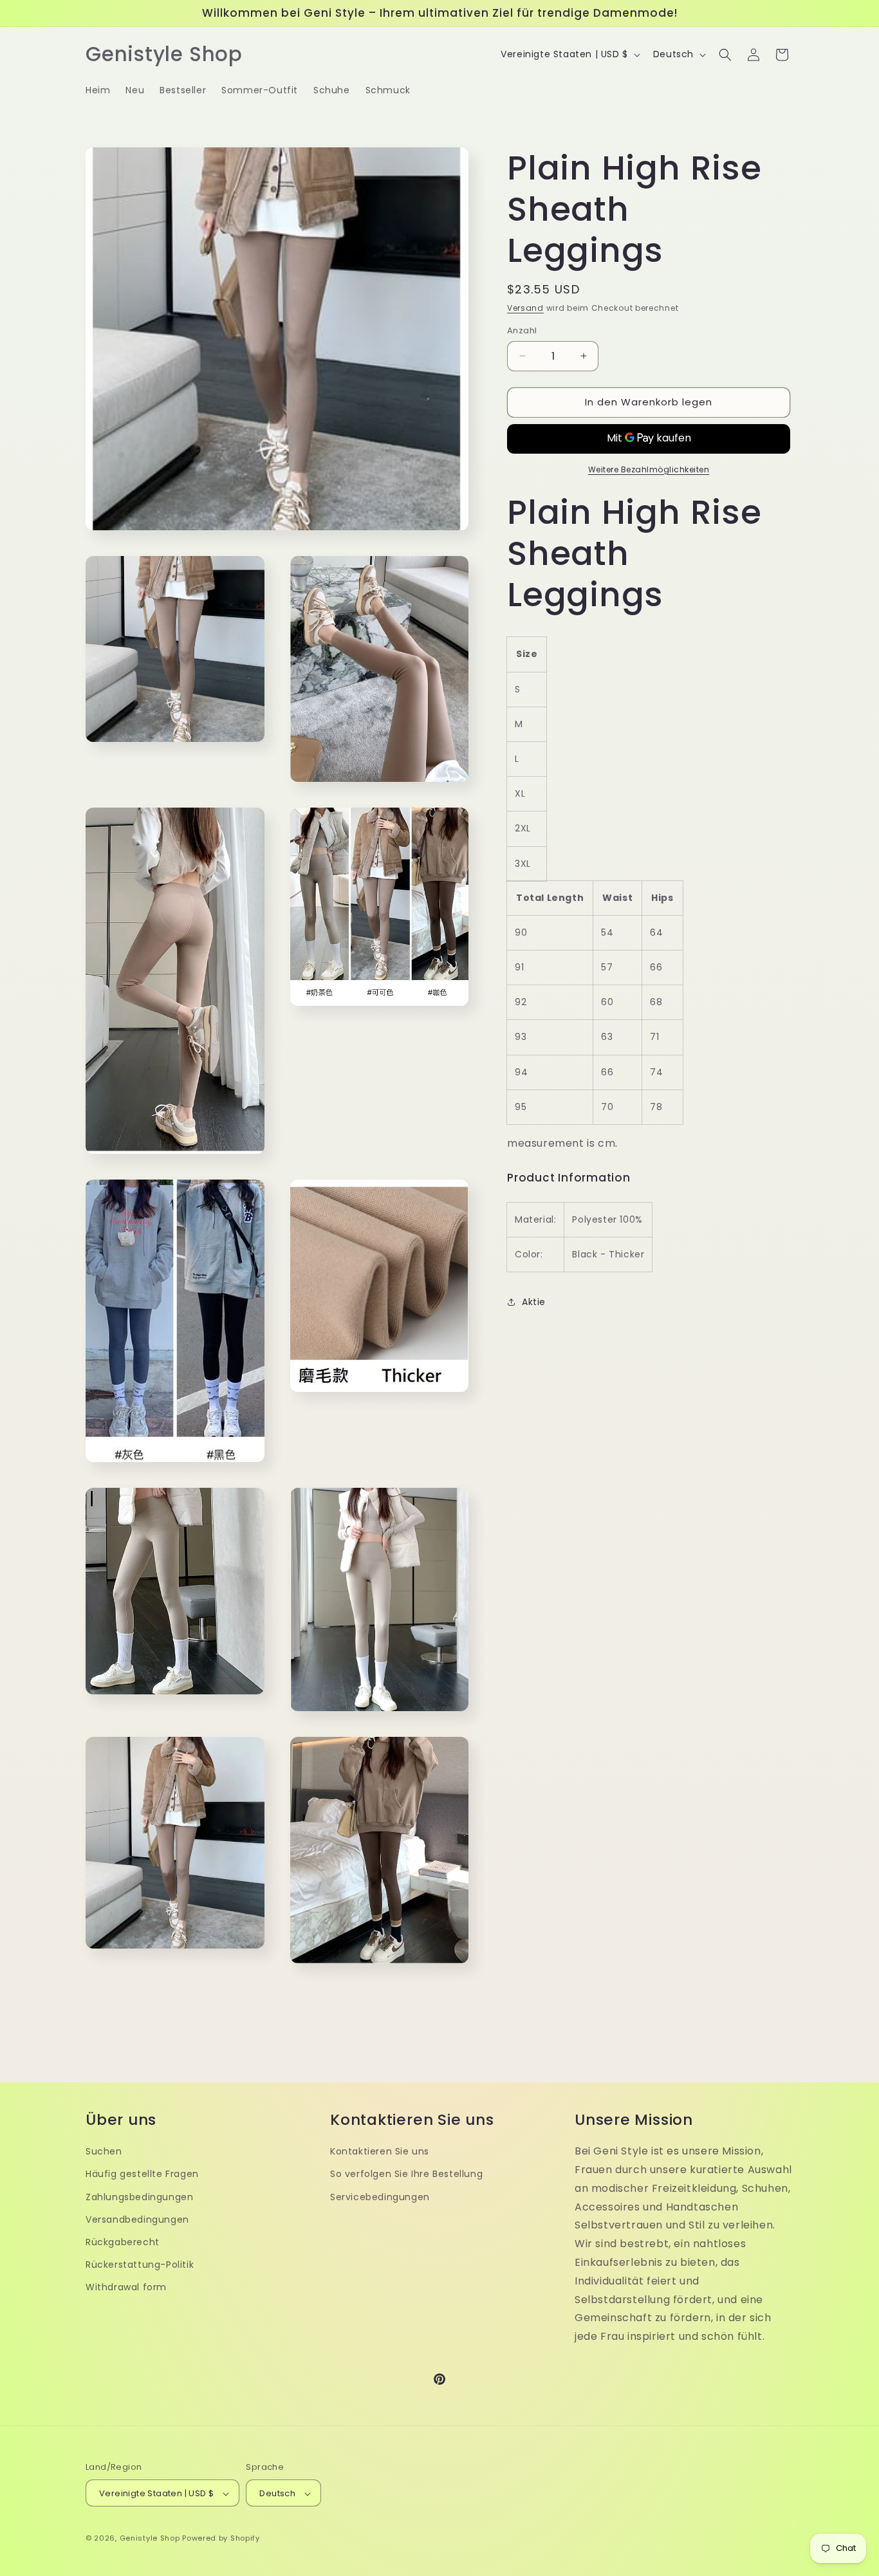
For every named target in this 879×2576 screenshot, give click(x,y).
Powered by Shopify (221, 2539)
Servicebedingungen (380, 2196)
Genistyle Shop (150, 2539)
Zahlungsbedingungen (139, 2196)
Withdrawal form (126, 2286)
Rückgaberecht (123, 2241)
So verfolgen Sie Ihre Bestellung (406, 2174)
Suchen (104, 2151)
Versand (525, 308)
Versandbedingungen (137, 2219)
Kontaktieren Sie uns (380, 2151)
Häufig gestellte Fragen (142, 2174)
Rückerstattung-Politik (140, 2264)
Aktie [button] (534, 1302)
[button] (725, 55)
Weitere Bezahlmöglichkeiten (649, 469)
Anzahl (522, 330)
